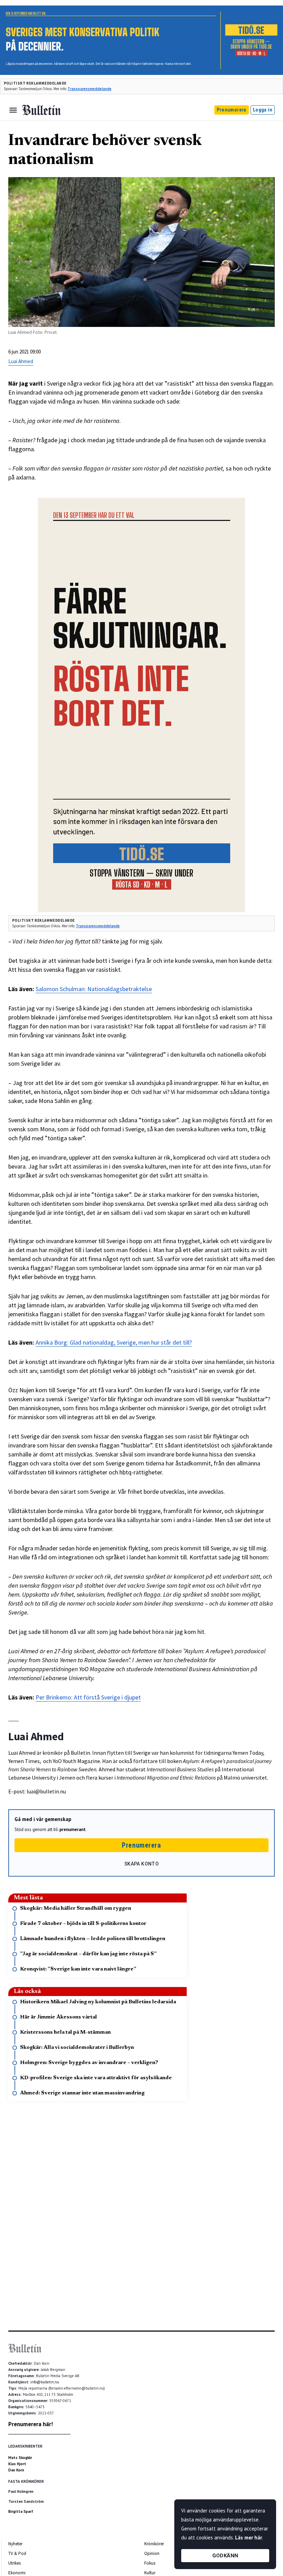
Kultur (150, 2573)
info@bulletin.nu (45, 2382)
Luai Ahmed (21, 361)
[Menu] (13, 110)
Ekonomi (17, 2573)
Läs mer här (248, 2538)
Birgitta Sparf (21, 2511)
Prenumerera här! (31, 2424)
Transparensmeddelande (90, 89)
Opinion (152, 2553)
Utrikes (14, 2563)
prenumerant (72, 1829)
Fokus (150, 2563)
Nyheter (15, 2544)
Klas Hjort (17, 2464)
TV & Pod (17, 2553)
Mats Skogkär (20, 2458)
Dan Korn (16, 2470)
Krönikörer (154, 2544)
